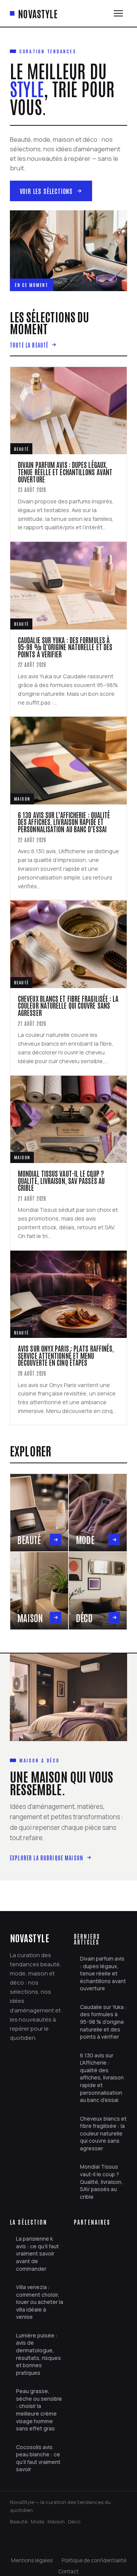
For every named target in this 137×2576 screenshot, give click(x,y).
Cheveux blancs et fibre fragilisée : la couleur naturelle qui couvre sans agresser (103, 2133)
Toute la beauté (29, 345)
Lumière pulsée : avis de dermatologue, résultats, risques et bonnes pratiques (38, 2354)
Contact (68, 2571)
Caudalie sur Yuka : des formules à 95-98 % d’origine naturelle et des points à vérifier (103, 2022)
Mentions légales (32, 2560)
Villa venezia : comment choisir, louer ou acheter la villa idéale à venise (40, 2302)
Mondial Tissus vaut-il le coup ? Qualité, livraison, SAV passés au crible (101, 2181)
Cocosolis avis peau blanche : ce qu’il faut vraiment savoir (38, 2458)
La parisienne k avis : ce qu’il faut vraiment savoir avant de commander (37, 2253)
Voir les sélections (46, 191)
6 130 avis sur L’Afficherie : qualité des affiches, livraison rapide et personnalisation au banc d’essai (102, 2078)
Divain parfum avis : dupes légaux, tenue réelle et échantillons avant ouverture (103, 1973)
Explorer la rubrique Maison (47, 1858)
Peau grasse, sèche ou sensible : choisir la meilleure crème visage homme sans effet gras (39, 2410)
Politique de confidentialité (94, 2560)
